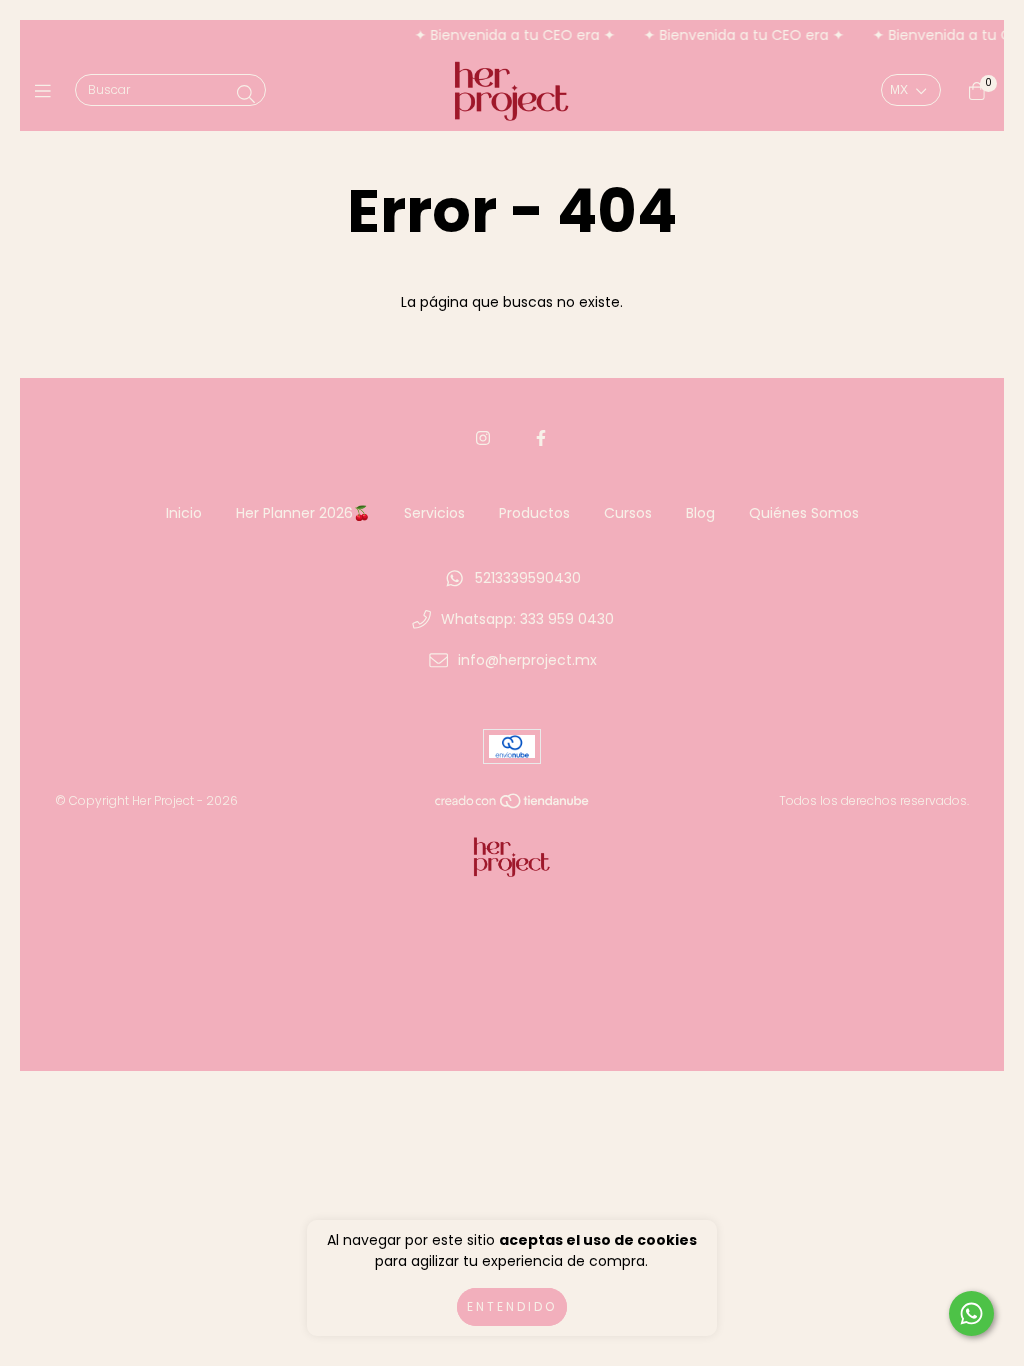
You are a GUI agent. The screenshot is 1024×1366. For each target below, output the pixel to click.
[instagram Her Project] (483, 438)
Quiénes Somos (804, 513)
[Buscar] (246, 94)
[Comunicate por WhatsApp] (971, 1313)
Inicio (184, 513)
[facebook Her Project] (541, 438)
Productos (534, 513)
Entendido (512, 1306)
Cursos (628, 513)
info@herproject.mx (527, 660)
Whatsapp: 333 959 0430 (527, 619)
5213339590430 (528, 578)
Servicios (434, 513)
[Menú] (47, 91)
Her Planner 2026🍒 (303, 513)
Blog (700, 513)
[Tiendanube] (513, 805)
